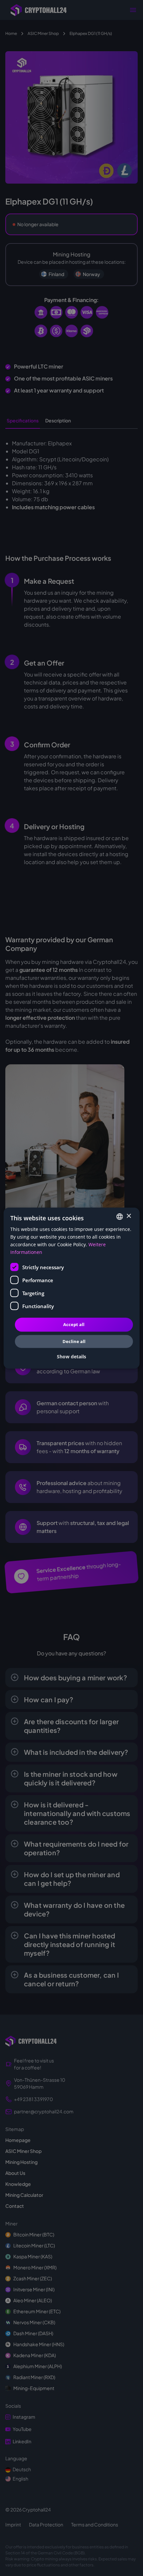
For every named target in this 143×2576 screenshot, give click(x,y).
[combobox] (119, 1216)
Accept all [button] (74, 1324)
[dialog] (72, 1288)
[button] (71, 1357)
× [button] (129, 1216)
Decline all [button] (74, 1341)
